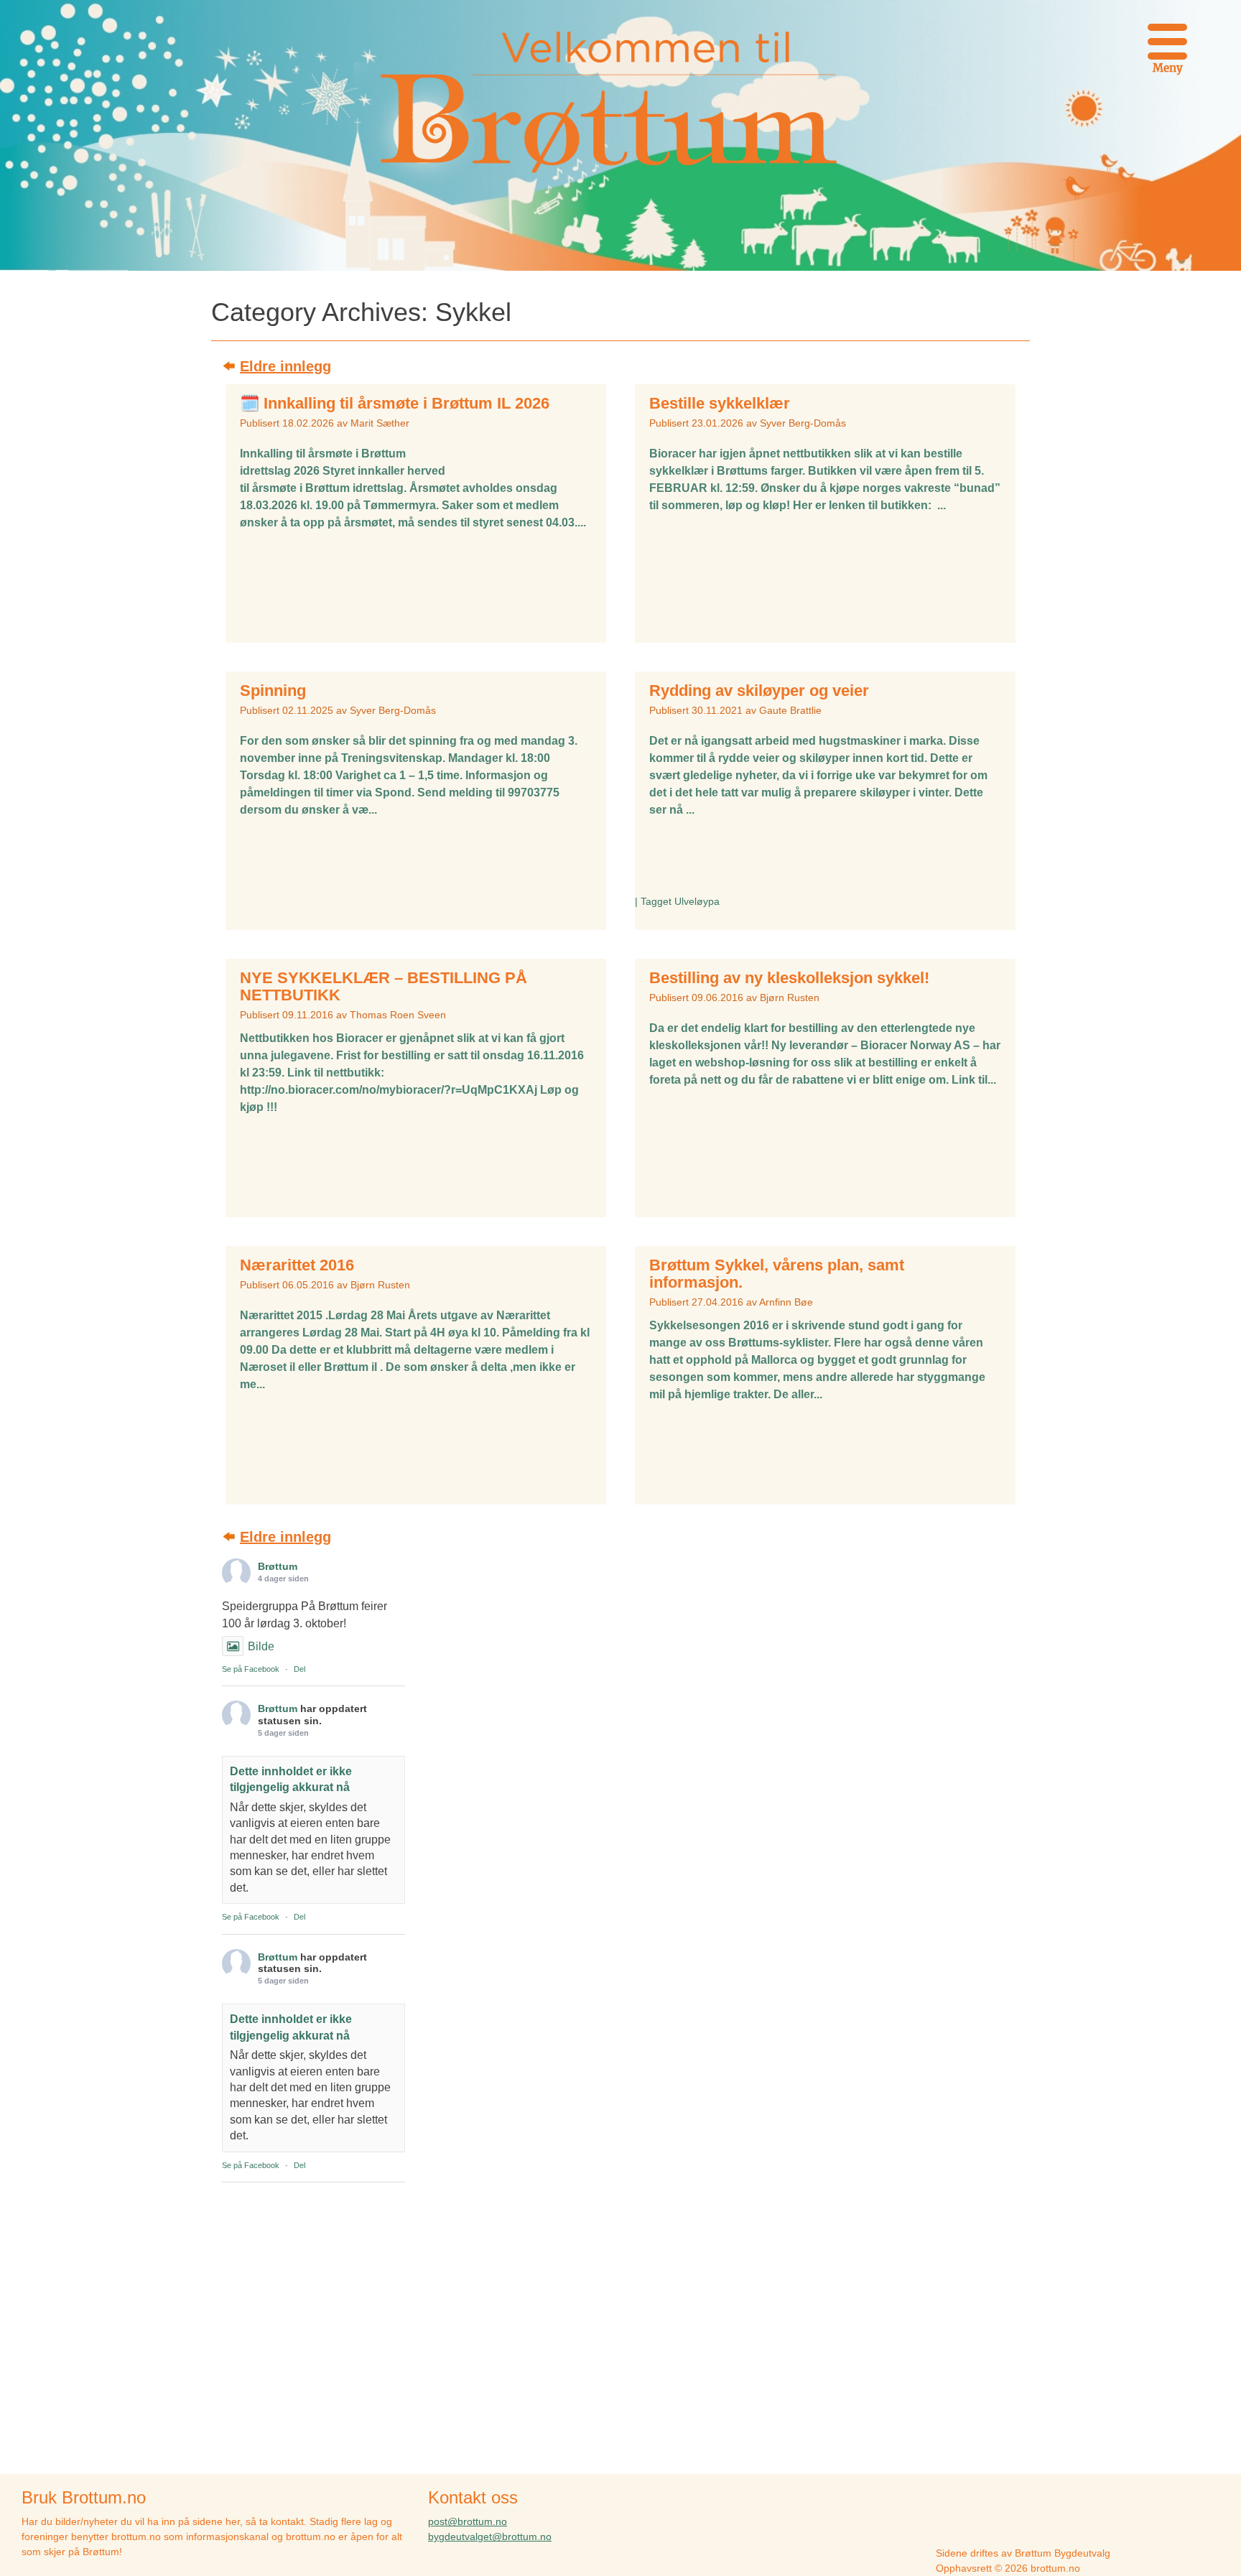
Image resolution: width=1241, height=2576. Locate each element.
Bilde (261, 1646)
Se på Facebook (251, 1669)
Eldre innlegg (285, 366)
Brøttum (278, 1566)
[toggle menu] (1167, 39)
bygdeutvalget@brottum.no (490, 2537)
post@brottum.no (468, 2521)
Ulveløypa (697, 901)
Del (299, 1669)
